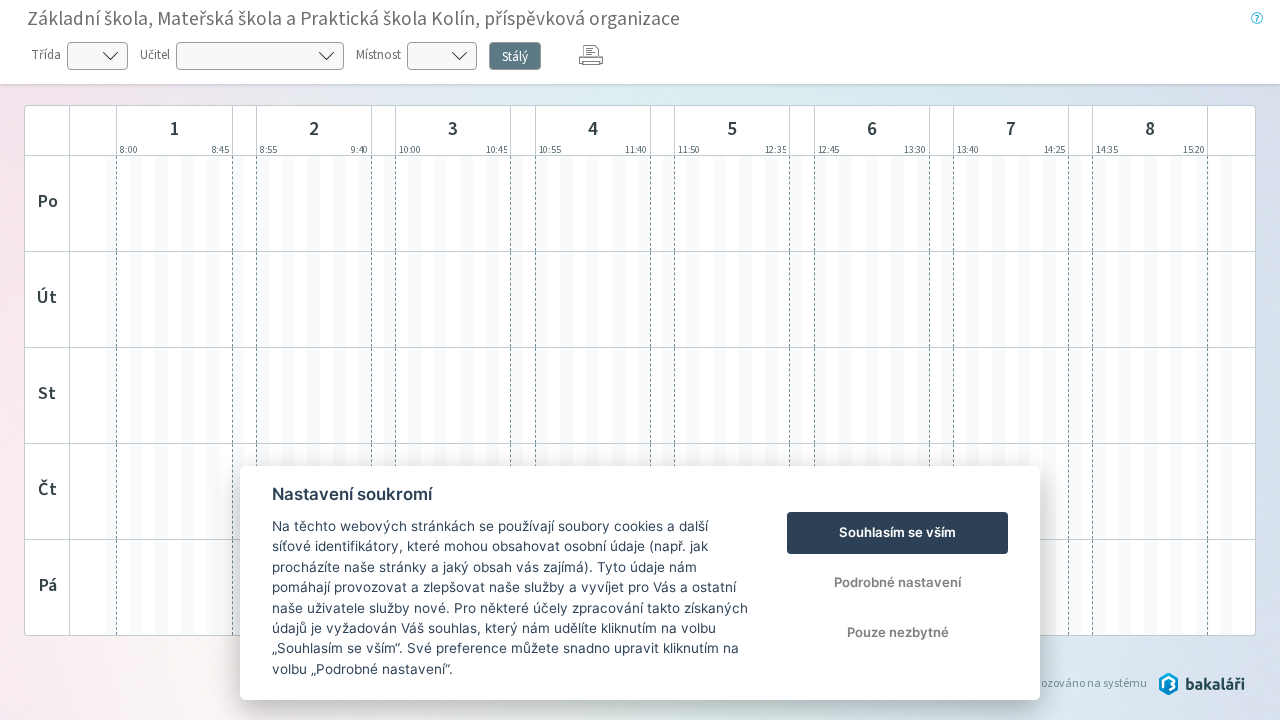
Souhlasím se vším (897, 532)
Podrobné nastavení (897, 582)
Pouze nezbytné (898, 632)
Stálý (515, 57)
